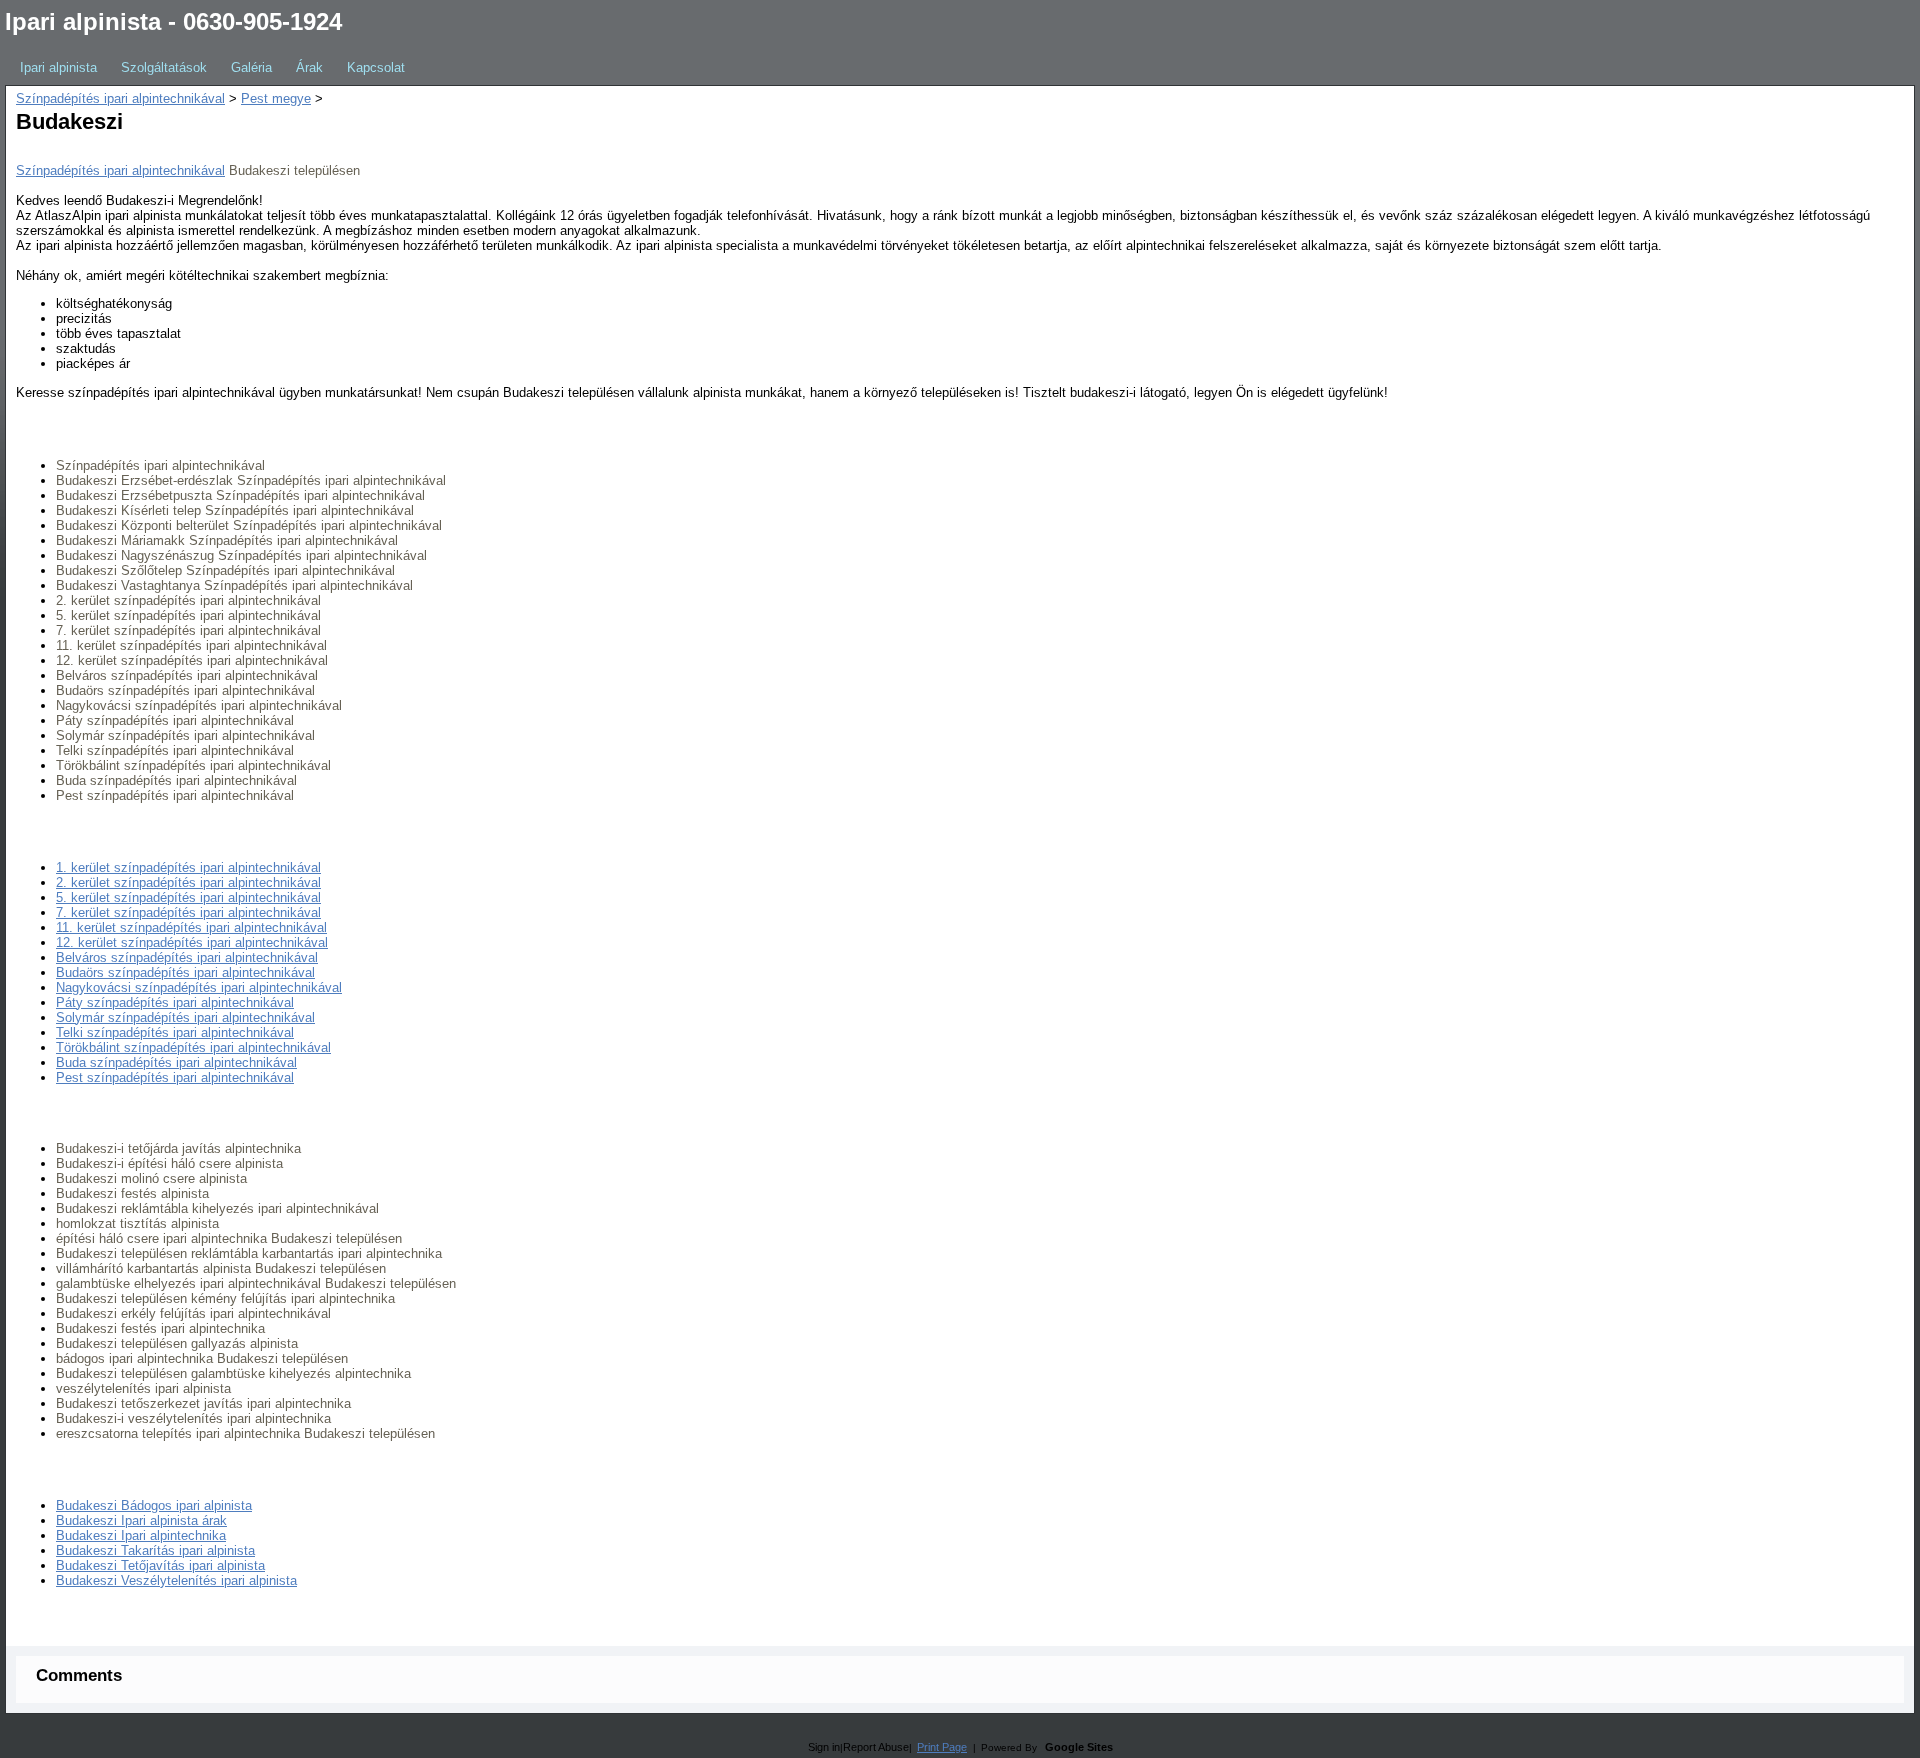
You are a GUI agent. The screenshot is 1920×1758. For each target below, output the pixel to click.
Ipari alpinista (58, 67)
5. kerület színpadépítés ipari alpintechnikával (188, 897)
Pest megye (276, 98)
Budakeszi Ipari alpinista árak (141, 1520)
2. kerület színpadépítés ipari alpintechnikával (188, 882)
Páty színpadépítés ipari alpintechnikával (175, 1002)
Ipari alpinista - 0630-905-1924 (173, 21)
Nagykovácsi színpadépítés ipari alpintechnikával (199, 987)
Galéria (251, 67)
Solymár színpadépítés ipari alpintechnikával (185, 1017)
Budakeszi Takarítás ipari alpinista (155, 1550)
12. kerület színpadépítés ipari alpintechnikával (192, 942)
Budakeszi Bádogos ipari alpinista (154, 1505)
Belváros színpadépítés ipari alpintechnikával (187, 957)
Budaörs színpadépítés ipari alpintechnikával (185, 972)
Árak (309, 67)
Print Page (942, 1747)
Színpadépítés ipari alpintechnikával (120, 98)
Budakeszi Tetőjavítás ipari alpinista (160, 1565)
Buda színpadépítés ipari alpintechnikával (176, 1062)
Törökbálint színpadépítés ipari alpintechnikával (193, 1047)
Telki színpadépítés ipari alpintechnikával (175, 1032)
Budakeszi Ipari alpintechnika (141, 1535)
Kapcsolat (376, 67)
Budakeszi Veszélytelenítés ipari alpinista (176, 1580)
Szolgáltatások (164, 67)
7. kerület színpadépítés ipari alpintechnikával (188, 912)
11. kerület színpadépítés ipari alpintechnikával (191, 927)
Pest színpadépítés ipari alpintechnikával (175, 1077)
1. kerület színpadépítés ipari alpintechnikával (188, 867)
